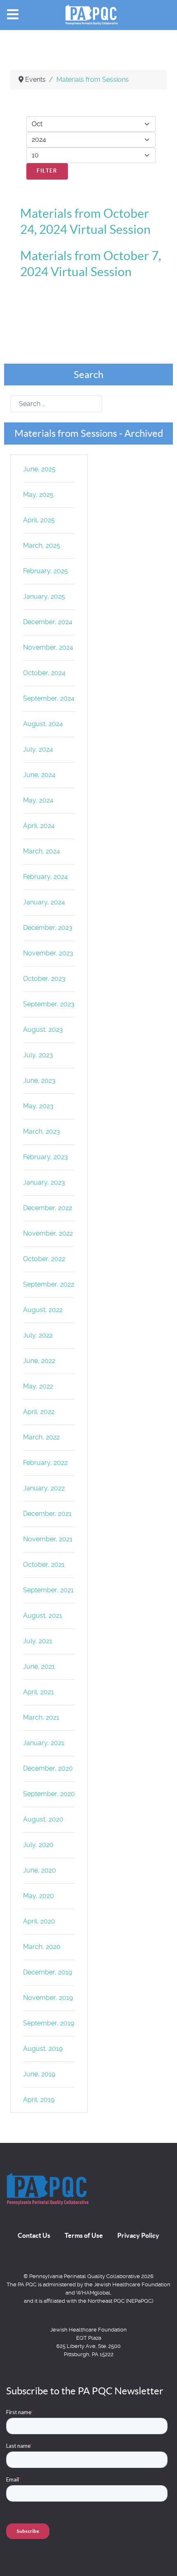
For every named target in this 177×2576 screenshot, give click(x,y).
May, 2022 (38, 1386)
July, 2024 (38, 749)
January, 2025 (44, 596)
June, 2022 (39, 1361)
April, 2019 (39, 2100)
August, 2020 (43, 1819)
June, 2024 (39, 775)
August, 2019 (43, 2049)
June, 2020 (40, 1870)
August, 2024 (43, 724)
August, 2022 (43, 1310)
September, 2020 (49, 1794)
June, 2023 (39, 1080)
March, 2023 (42, 1131)
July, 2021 (38, 1641)
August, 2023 (43, 1030)
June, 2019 (39, 2074)
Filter (47, 171)
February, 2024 (45, 877)
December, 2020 (48, 1768)
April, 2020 (39, 1921)
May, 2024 (38, 800)
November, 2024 (48, 647)
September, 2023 (49, 1004)
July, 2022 (38, 1335)
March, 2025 (42, 545)
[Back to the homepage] (47, 2189)
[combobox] (56, 404)
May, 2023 (38, 1106)
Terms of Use (84, 2235)
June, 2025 (39, 469)
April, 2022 (39, 1412)
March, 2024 (42, 851)
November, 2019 (48, 1998)
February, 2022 (45, 1463)
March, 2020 (42, 1947)
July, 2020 (38, 1845)
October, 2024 (44, 673)
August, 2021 (43, 1615)
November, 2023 (48, 953)
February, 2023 (45, 1157)
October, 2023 (44, 979)
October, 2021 (44, 1565)
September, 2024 (49, 698)
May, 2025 (38, 495)
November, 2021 (48, 1539)
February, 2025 (45, 571)
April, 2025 (39, 520)
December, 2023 (48, 928)
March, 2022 (41, 1437)
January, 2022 (44, 1488)
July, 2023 (38, 1055)
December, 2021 (47, 1514)
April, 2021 (38, 1692)
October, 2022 (44, 1259)
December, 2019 (48, 1972)
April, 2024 (39, 826)
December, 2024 (48, 622)
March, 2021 (41, 1717)
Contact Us (34, 2235)
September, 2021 (48, 1590)
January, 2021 (44, 1743)
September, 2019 (49, 2023)
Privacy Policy (138, 2235)
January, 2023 (44, 1182)
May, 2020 (38, 1896)
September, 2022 (49, 1284)
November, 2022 (48, 1233)
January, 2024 (44, 902)
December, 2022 (48, 1208)
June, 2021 (39, 1666)
